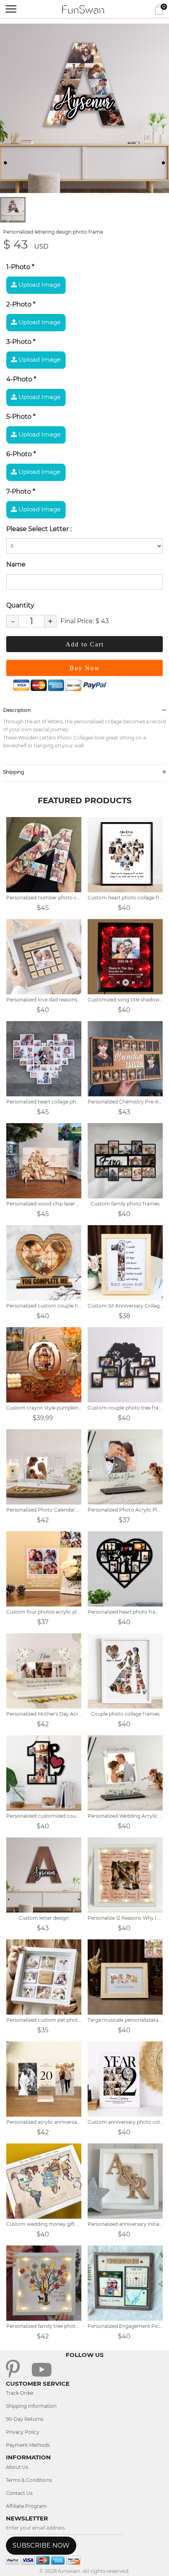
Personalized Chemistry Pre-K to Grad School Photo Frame (125, 1102)
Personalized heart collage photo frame (44, 1102)
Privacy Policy (23, 2432)
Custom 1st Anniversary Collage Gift (125, 1306)
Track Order (20, 2393)
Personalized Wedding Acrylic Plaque (125, 1816)
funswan (69, 2571)
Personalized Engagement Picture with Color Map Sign (125, 2326)
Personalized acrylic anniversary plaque (44, 2122)
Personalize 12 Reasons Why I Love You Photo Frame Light (125, 1918)
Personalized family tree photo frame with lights (44, 2326)
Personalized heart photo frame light (125, 1612)
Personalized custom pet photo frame (44, 2020)
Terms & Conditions (29, 2480)
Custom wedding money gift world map (44, 2224)
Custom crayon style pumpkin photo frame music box (44, 1408)
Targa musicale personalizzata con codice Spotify (125, 2020)
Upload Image (39, 285)
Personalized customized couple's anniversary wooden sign (44, 1816)
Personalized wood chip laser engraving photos (44, 1204)
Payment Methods (28, 2445)
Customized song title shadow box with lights (125, 1000)
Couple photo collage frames (125, 1714)
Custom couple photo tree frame (125, 1408)
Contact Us (19, 2493)
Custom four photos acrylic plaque (44, 1612)
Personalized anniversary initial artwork (125, 2224)
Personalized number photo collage (44, 898)
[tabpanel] (84, 108)
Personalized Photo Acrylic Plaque (125, 1510)
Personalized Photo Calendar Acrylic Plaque (44, 1510)
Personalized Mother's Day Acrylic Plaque (44, 1714)
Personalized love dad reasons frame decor (44, 1000)
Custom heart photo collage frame (125, 898)
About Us (17, 2467)
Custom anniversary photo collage (125, 2122)
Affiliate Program (26, 2506)
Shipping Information (31, 2406)
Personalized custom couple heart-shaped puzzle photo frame (44, 1306)
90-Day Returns (25, 2419)
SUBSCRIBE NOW (41, 2545)
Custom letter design (44, 1918)
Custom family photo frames (125, 1204)
